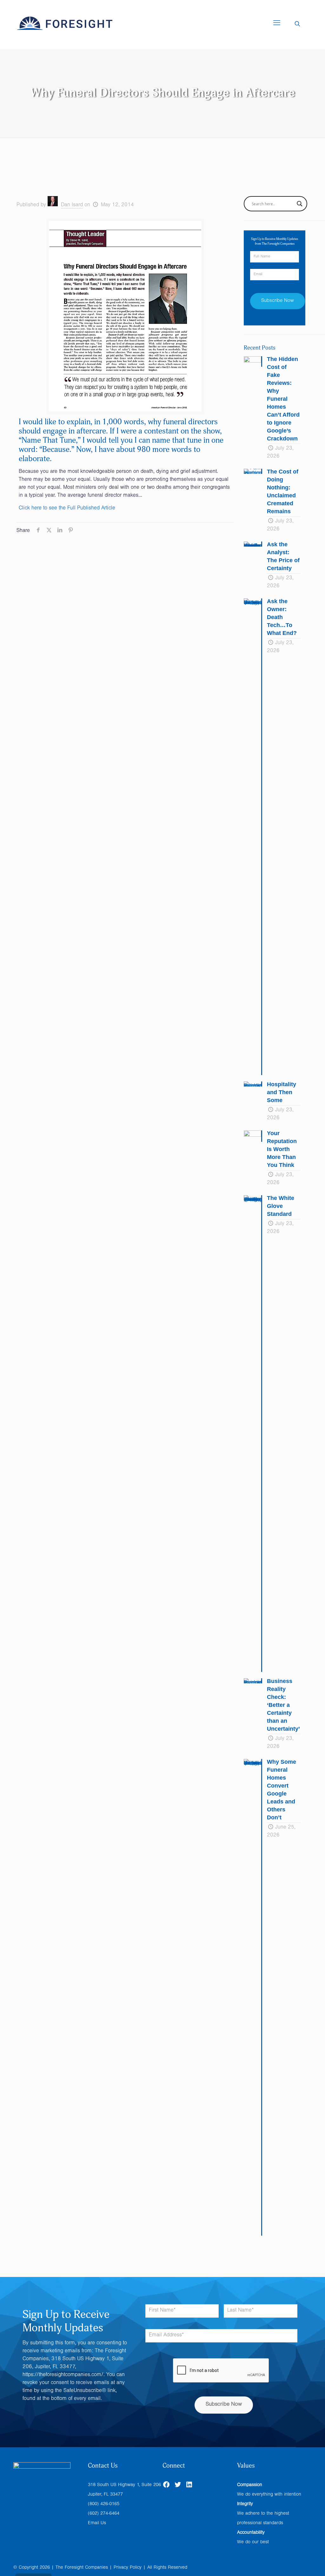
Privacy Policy (128, 2568)
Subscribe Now (224, 2405)
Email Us (97, 2523)
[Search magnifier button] (300, 204)
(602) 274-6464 (104, 2514)
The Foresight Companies (82, 2568)
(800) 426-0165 (104, 2504)
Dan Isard (72, 205)
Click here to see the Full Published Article (67, 509)
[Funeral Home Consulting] (65, 24)
